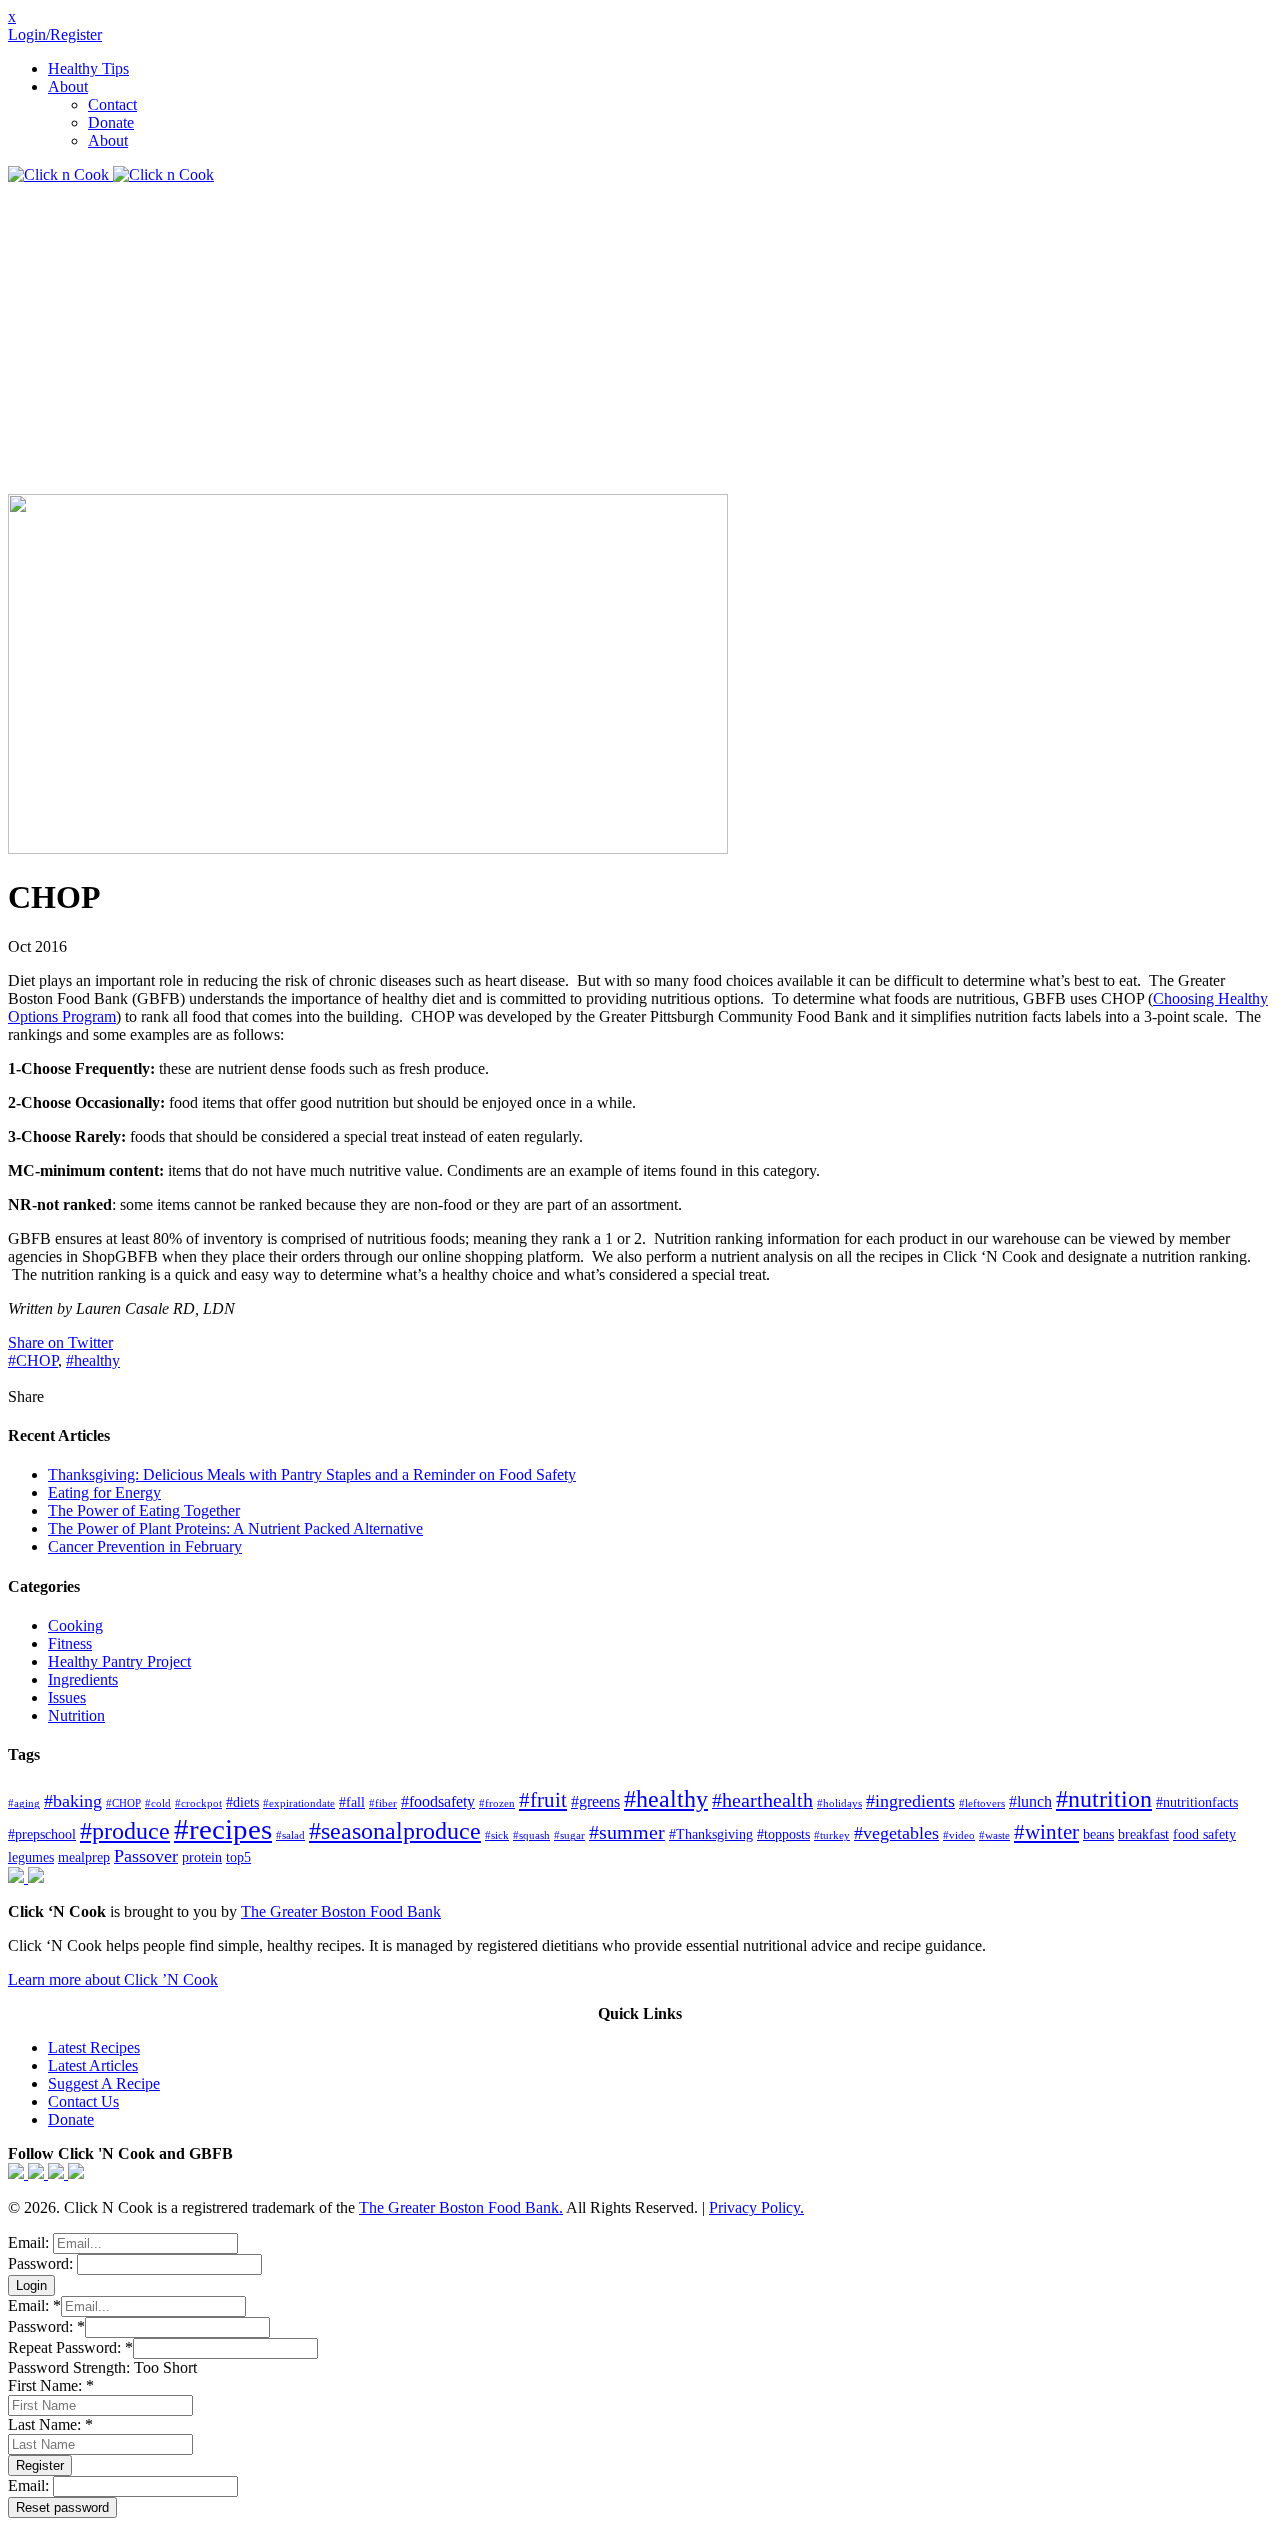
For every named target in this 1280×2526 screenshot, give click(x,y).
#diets (242, 1802)
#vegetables (896, 1833)
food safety (1204, 1834)
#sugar (569, 1835)
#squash (531, 1835)
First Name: (51, 2385)
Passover (146, 1856)
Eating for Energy (104, 1492)
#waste (994, 1835)
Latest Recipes (94, 2047)
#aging (24, 1803)
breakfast (1143, 1834)
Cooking (75, 1625)
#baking (73, 1801)
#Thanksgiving (711, 1834)
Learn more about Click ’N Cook (113, 1979)
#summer (627, 1832)
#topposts (783, 1834)
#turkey (832, 1835)
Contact (112, 104)
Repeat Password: (70, 2347)
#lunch (1030, 1802)
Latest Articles (93, 2065)
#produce (125, 1831)
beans (1098, 1834)
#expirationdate (299, 1803)
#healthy (93, 1360)
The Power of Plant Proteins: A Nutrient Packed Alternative (235, 1528)
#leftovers (982, 1803)
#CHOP (33, 1360)
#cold (158, 1803)
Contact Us (83, 2101)
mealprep (84, 1857)
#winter (1046, 1832)
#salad (290, 1835)
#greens (595, 1802)
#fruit (543, 1800)
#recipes (223, 1829)
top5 (238, 1857)
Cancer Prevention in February (145, 1546)
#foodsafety (438, 1802)
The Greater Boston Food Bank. (461, 2207)
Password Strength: (71, 2367)
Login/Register (55, 34)
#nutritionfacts (1197, 1802)
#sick (497, 1835)
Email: (30, 2242)
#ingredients (910, 1801)
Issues (67, 1697)
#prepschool (42, 1834)
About (68, 86)
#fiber (383, 1803)
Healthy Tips (88, 68)
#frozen (497, 1803)
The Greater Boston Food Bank (341, 1911)
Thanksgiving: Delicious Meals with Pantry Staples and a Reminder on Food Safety (312, 1474)
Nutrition (76, 1715)
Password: (42, 2263)
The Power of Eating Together (144, 1510)
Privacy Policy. (756, 2207)
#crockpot (198, 1803)
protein (202, 1857)
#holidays (839, 1803)
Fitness (70, 1643)
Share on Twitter (60, 1342)
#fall (352, 1802)
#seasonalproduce (395, 1831)
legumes (31, 1857)
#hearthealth (762, 1800)
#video (959, 1835)
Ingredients (83, 1679)
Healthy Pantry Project (119, 1661)
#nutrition (1104, 1799)
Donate (111, 122)
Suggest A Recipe (104, 2083)
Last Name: (50, 2424)
